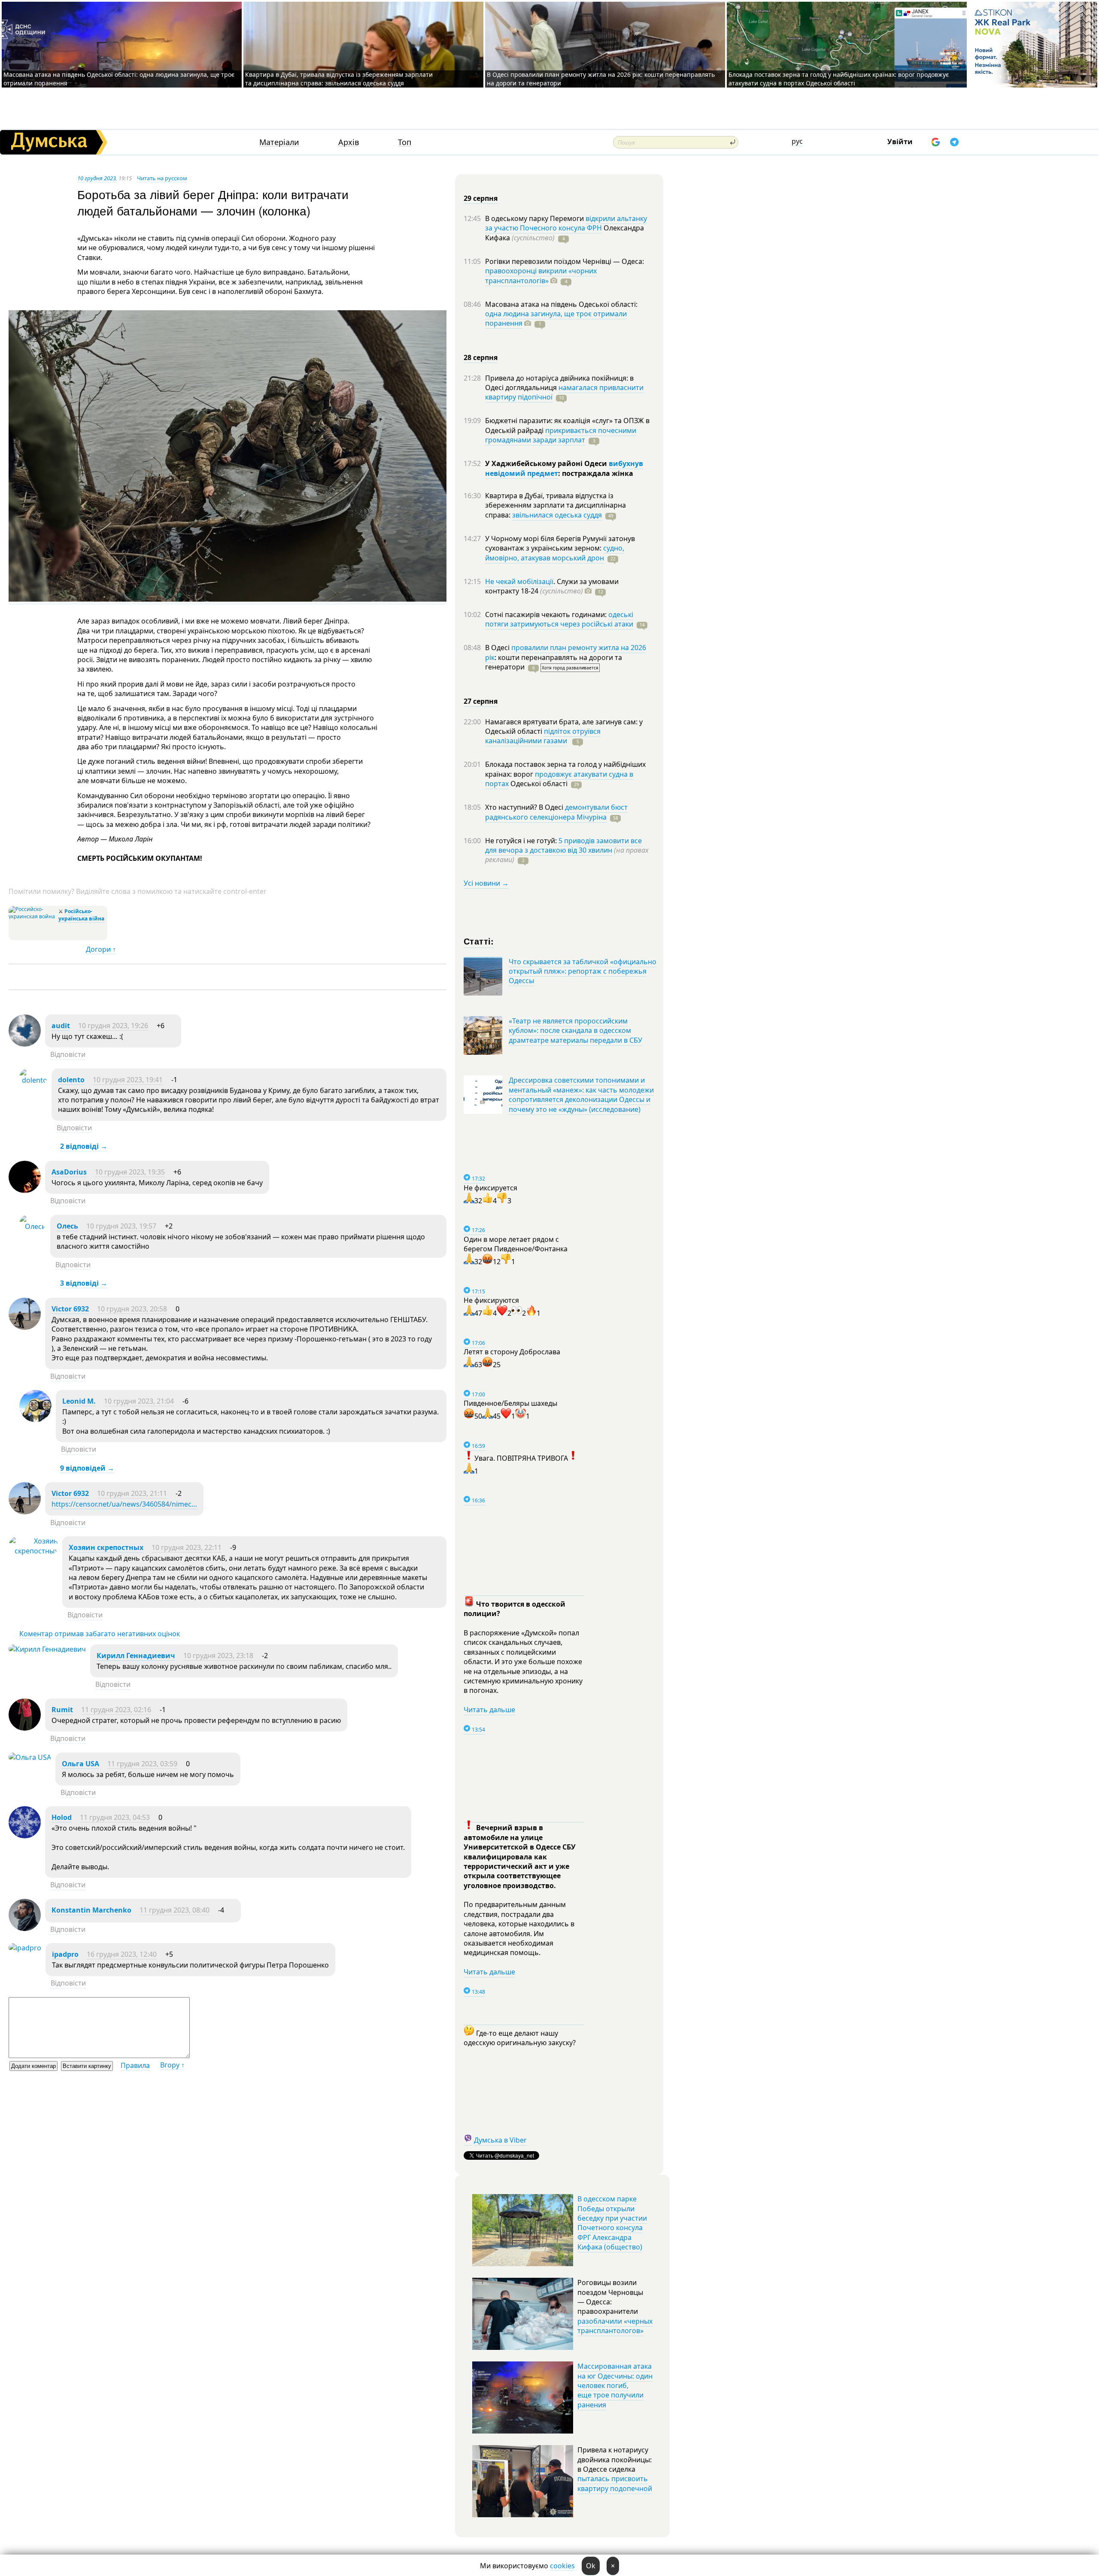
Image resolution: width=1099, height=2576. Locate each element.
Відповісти (68, 1054)
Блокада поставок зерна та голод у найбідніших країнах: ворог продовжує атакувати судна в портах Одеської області (839, 79)
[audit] (25, 1044)
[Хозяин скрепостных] (33, 1551)
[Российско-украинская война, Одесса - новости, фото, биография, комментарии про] (32, 916)
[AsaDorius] (25, 1190)
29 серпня (481, 198)
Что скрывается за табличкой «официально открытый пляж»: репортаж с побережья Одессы (583, 971)
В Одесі (498, 648)
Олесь (67, 1226)
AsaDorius (69, 1172)
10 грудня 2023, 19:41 (128, 1080)
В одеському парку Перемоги (535, 218)
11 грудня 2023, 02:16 (116, 1710)
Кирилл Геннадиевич (136, 1656)
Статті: (479, 941)
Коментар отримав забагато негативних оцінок (100, 1634)
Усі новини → (486, 883)
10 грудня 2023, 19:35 (130, 1172)
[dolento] (33, 1080)
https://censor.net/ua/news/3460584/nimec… (124, 1504)
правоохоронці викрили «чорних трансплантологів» (541, 275)
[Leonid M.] (35, 1420)
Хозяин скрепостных (106, 1547)
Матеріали (279, 142)
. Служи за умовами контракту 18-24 (552, 586)
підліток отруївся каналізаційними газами (543, 736)
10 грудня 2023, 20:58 (132, 1309)
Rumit (62, 1710)
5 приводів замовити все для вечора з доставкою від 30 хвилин (563, 845)
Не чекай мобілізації (519, 581)
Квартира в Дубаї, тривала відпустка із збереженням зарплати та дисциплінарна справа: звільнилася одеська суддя (339, 79)
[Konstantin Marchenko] (25, 1928)
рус (797, 141)
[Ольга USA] (30, 1757)
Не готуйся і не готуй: (522, 841)
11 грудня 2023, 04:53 (115, 1817)
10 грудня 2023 (97, 178)
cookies (562, 2566)
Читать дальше (489, 1710)
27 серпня (481, 701)
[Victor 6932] (25, 1327)
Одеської (538, 784)
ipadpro (65, 1954)
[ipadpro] (25, 1948)
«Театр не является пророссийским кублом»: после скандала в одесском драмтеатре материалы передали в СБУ (575, 1031)
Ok (591, 2566)
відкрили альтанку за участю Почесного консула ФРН (566, 223)
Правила (135, 2065)
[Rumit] (25, 1728)
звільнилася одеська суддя (557, 515)
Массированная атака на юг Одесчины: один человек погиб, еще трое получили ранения (615, 2385)
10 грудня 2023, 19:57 (121, 1226)
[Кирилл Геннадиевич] (47, 1649)
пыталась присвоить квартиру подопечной (615, 2483)
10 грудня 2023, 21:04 (139, 1401)
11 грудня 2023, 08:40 (175, 1910)
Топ (405, 142)
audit (61, 1026)
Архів (349, 142)
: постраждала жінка (596, 473)
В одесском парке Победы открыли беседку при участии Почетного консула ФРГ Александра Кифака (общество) (612, 2223)
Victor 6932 (70, 1309)
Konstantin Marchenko (91, 1910)
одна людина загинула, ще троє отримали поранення (556, 318)
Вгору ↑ (172, 2065)
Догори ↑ (101, 949)
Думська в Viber (500, 2140)
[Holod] (25, 1836)
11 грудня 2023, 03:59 (142, 1764)
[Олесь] (33, 1226)
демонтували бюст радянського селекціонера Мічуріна (556, 812)
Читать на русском (162, 178)
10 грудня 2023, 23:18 (218, 1656)
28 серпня (481, 357)
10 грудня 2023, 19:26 (113, 1026)
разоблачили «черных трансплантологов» (615, 2326)
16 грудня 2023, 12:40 (122, 1954)
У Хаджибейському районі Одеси (547, 463)
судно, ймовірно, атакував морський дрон (555, 553)
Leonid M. (79, 1401)
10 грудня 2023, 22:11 (187, 1547)
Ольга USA (80, 1764)
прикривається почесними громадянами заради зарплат (561, 435)
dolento (71, 1080)
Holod (62, 1817)
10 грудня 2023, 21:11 (132, 1493)
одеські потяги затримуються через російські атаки (559, 619)
